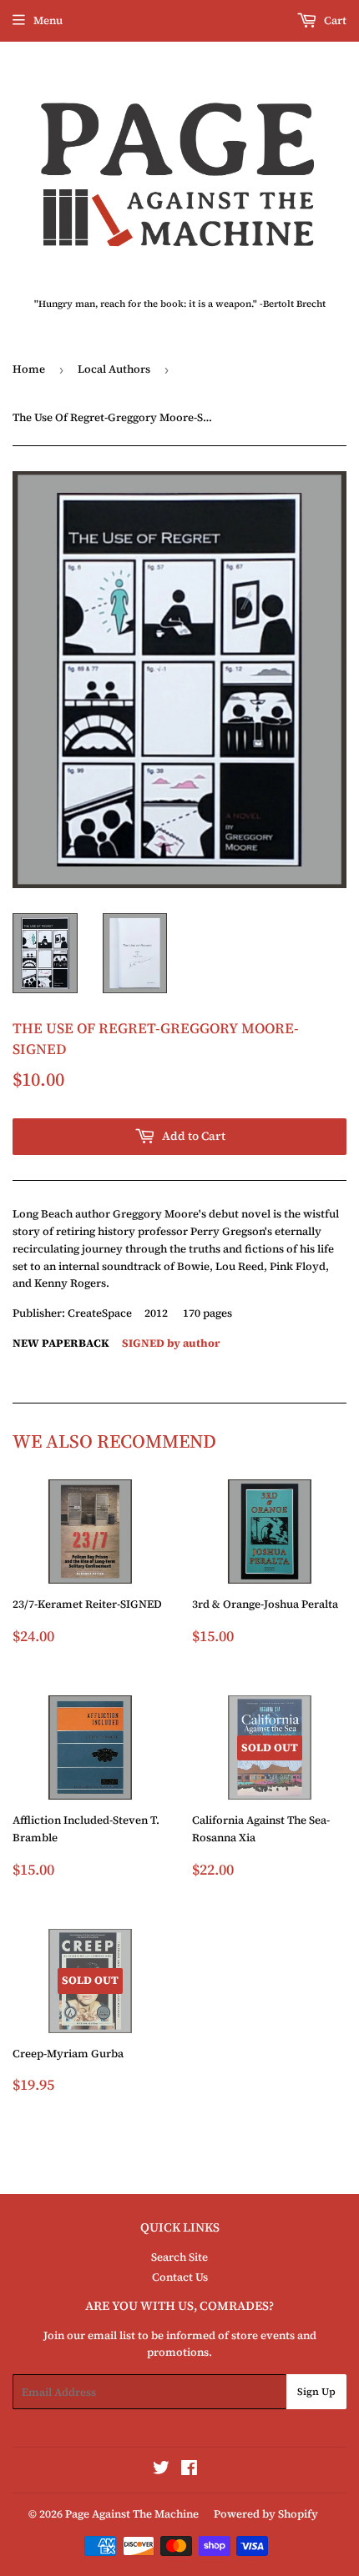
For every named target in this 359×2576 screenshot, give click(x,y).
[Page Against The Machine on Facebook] (189, 2471)
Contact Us (180, 2277)
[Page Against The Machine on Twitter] (161, 2471)
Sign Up (316, 2392)
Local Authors (114, 369)
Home (29, 369)
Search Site (179, 2257)
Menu (48, 20)
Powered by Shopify (266, 2514)
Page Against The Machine (132, 2514)
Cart (334, 20)
